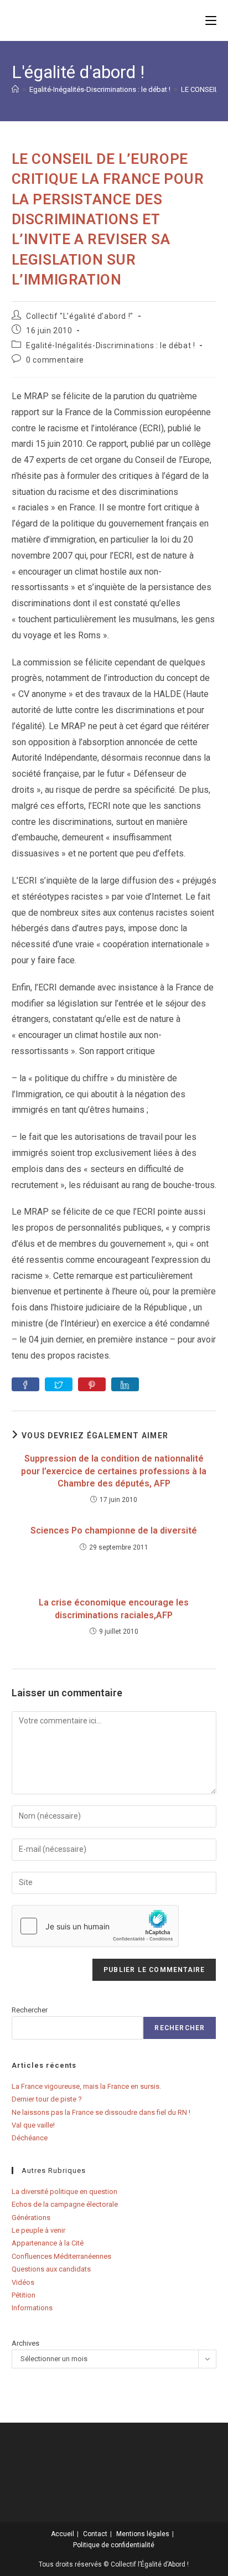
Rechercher (30, 2010)
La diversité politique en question (64, 2192)
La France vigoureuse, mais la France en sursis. (86, 2086)
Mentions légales (143, 2534)
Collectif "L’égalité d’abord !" (80, 316)
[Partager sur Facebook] (25, 1384)
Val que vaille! (33, 2125)
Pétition (24, 2295)
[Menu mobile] (211, 20)
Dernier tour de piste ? (47, 2099)
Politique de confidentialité (114, 2545)
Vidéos (23, 2282)
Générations (31, 2218)
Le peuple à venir (38, 2230)
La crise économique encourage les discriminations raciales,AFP (114, 1609)
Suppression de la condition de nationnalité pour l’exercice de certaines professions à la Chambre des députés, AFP (114, 1471)
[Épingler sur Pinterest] (92, 1384)
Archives (25, 2343)
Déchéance (30, 2138)
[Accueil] (15, 89)
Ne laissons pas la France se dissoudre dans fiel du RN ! (101, 2112)
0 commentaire (55, 360)
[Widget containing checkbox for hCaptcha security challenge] (95, 1926)
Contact (95, 2534)
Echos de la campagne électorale (65, 2204)
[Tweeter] (59, 1384)
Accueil (63, 2534)
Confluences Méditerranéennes (61, 2256)
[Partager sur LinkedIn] (125, 1384)
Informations (32, 2308)
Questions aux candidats (51, 2269)
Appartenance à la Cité (48, 2243)
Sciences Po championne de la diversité (114, 1530)
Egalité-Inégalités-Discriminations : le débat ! (110, 345)
